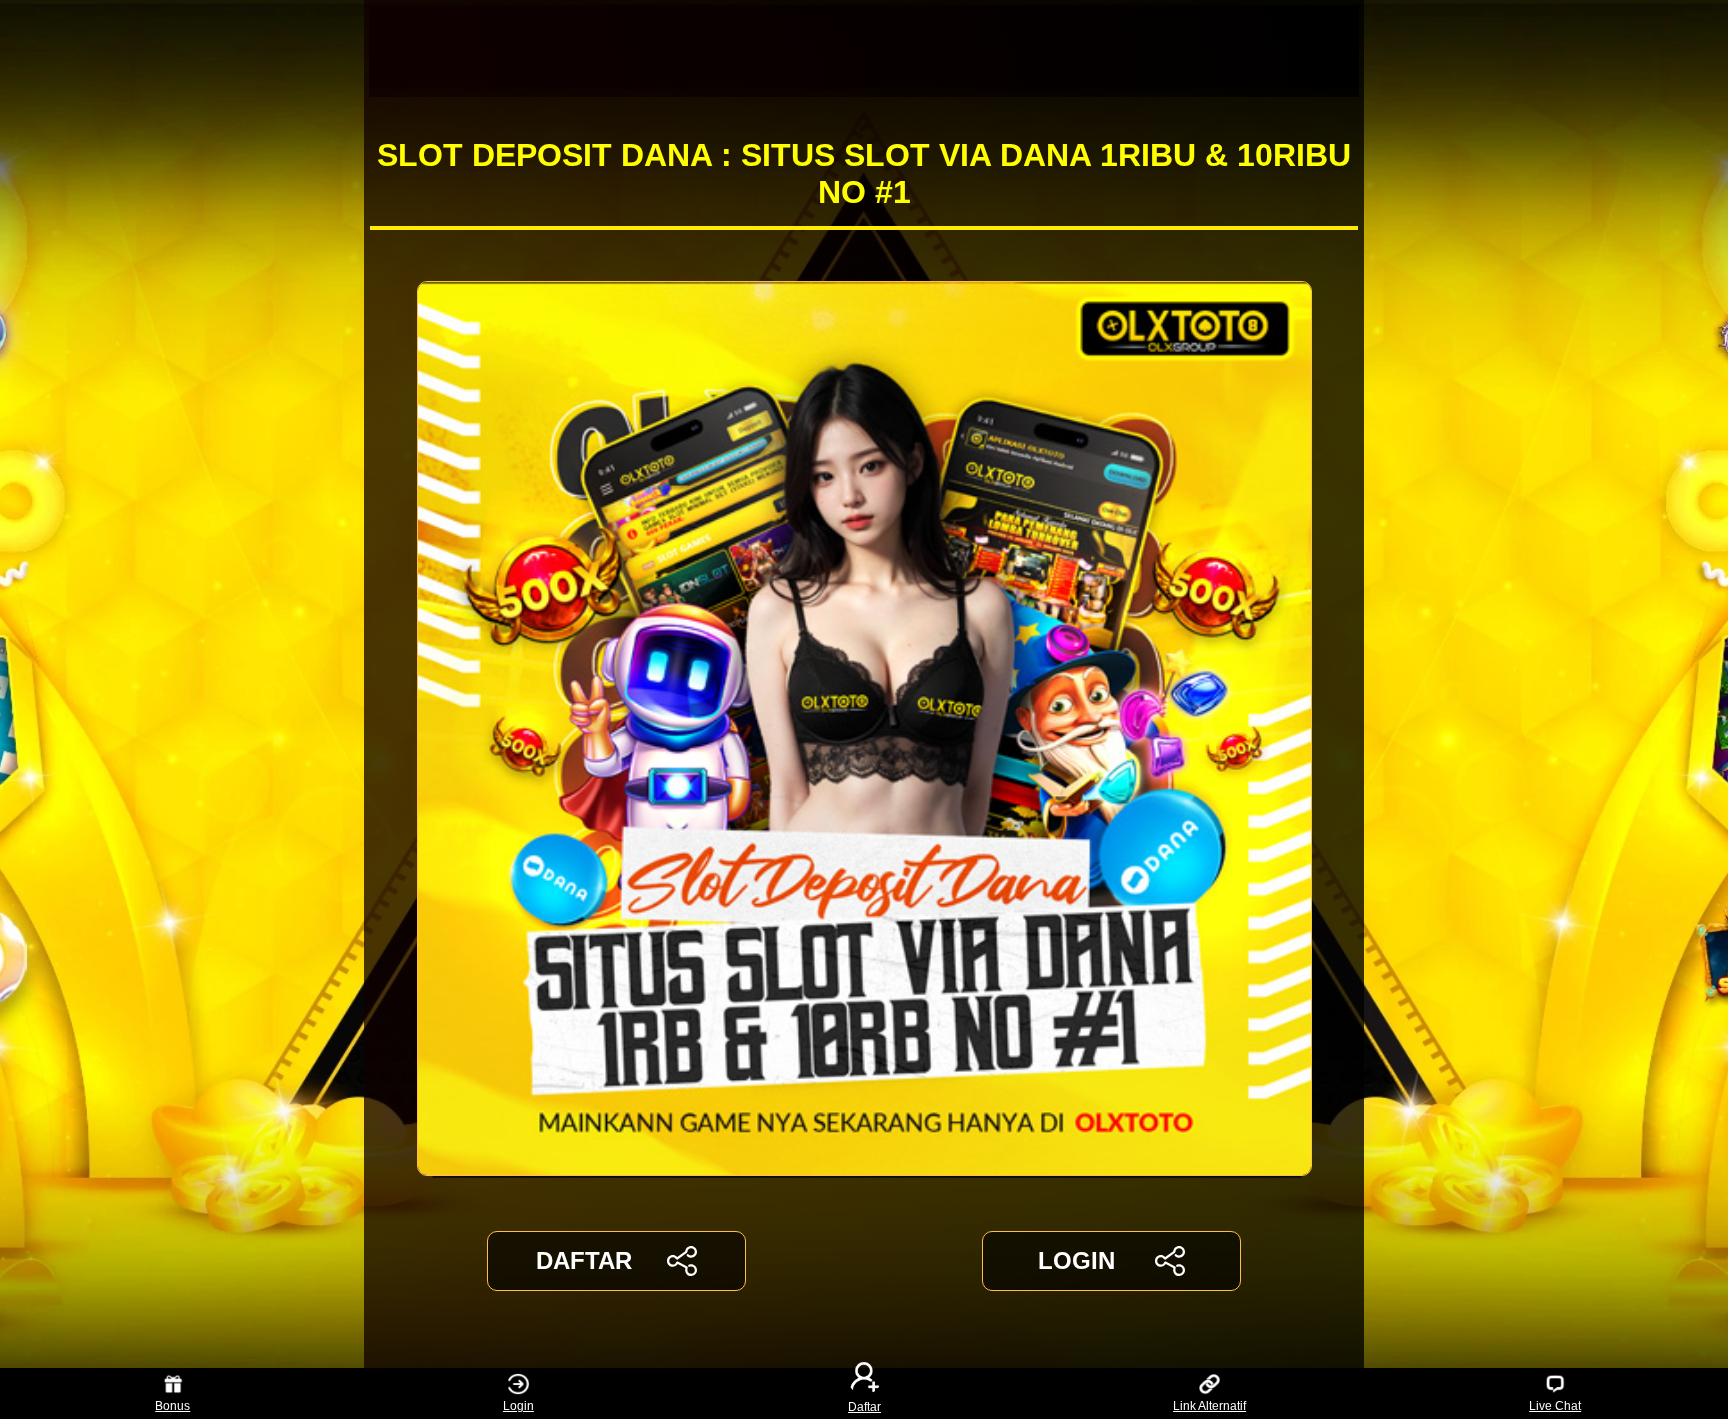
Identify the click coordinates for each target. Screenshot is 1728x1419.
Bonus (172, 1406)
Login (518, 1406)
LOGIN (1076, 1260)
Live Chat (1555, 1406)
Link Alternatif (1209, 1406)
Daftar (864, 1406)
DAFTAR (584, 1260)
